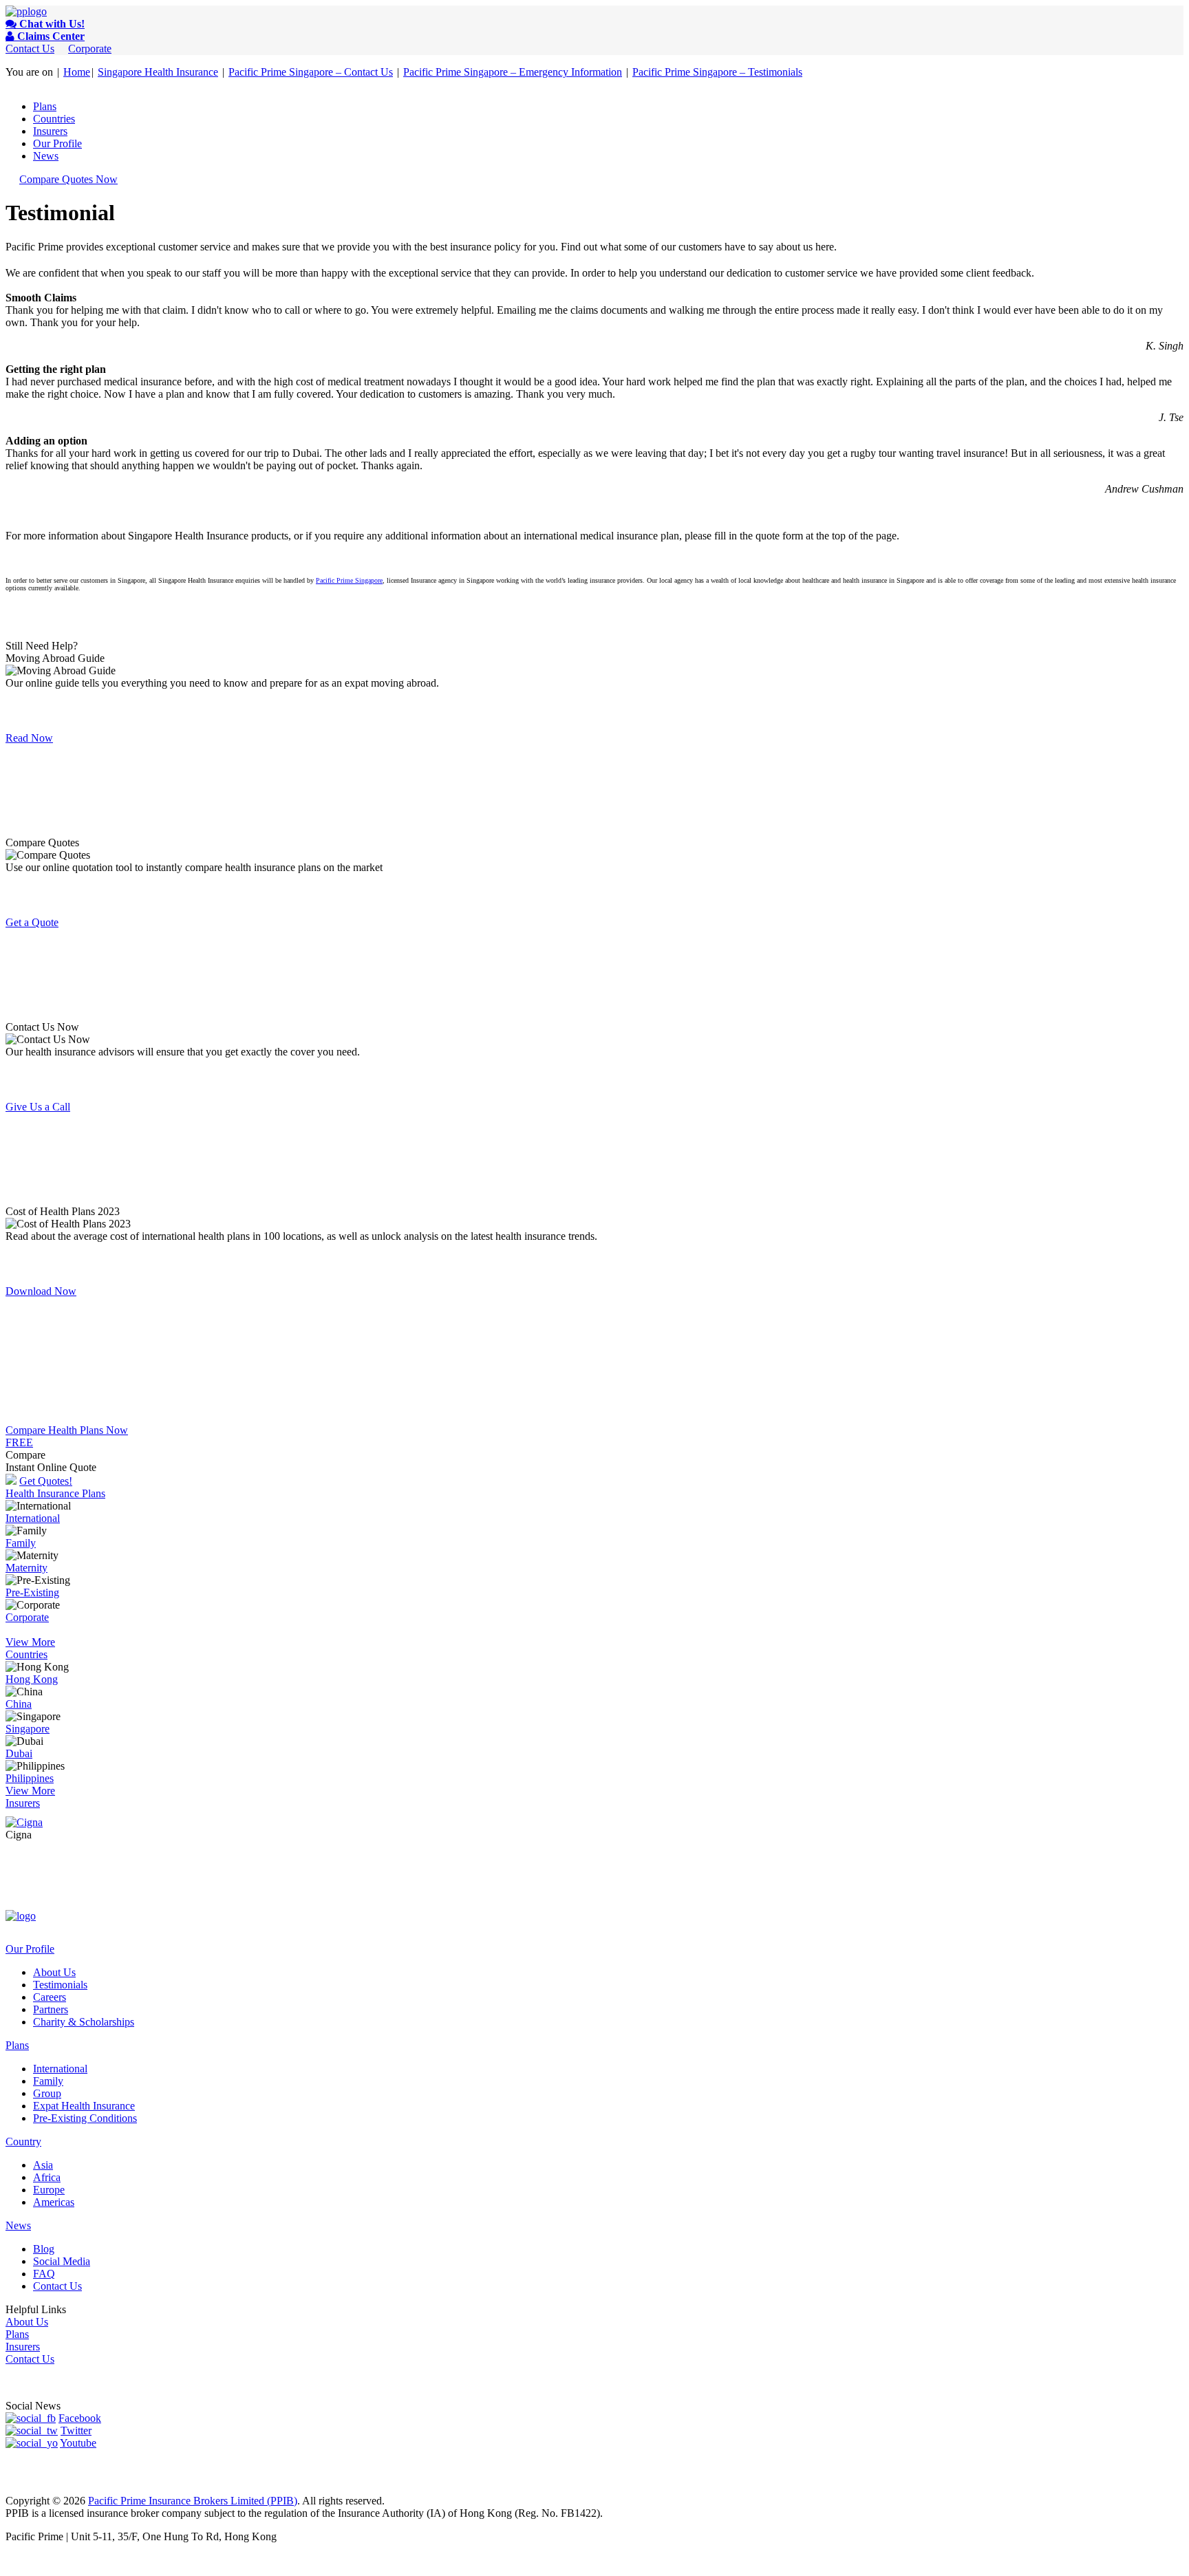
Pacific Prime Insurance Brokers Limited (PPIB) (193, 2501)
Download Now (41, 1291)
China (19, 1704)
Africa (47, 2177)
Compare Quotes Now (68, 179)
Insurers (50, 131)
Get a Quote (32, 922)
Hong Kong (32, 1679)
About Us (54, 1972)
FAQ (44, 2274)
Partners (51, 2009)
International (33, 1518)
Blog (44, 2249)
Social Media (62, 2261)
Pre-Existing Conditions (85, 2118)
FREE (19, 1442)
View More (30, 1642)
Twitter (76, 2430)
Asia (43, 2165)
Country (23, 2142)
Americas (54, 2202)
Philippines (30, 1778)
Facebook (80, 2418)
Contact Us (30, 49)
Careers (50, 1997)
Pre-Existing (32, 1592)
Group (47, 2093)
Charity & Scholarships (84, 2022)
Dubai (19, 1753)
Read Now (29, 738)
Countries (54, 119)
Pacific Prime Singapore (349, 580)
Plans (45, 106)
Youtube (78, 2443)
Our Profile (57, 143)
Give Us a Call (38, 1107)
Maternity (26, 1568)
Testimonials (60, 1985)
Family (21, 1543)
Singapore (28, 1729)
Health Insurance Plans (55, 1493)
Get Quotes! (46, 1481)
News (46, 156)
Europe (49, 2190)
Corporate (90, 49)
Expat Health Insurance (84, 2106)
